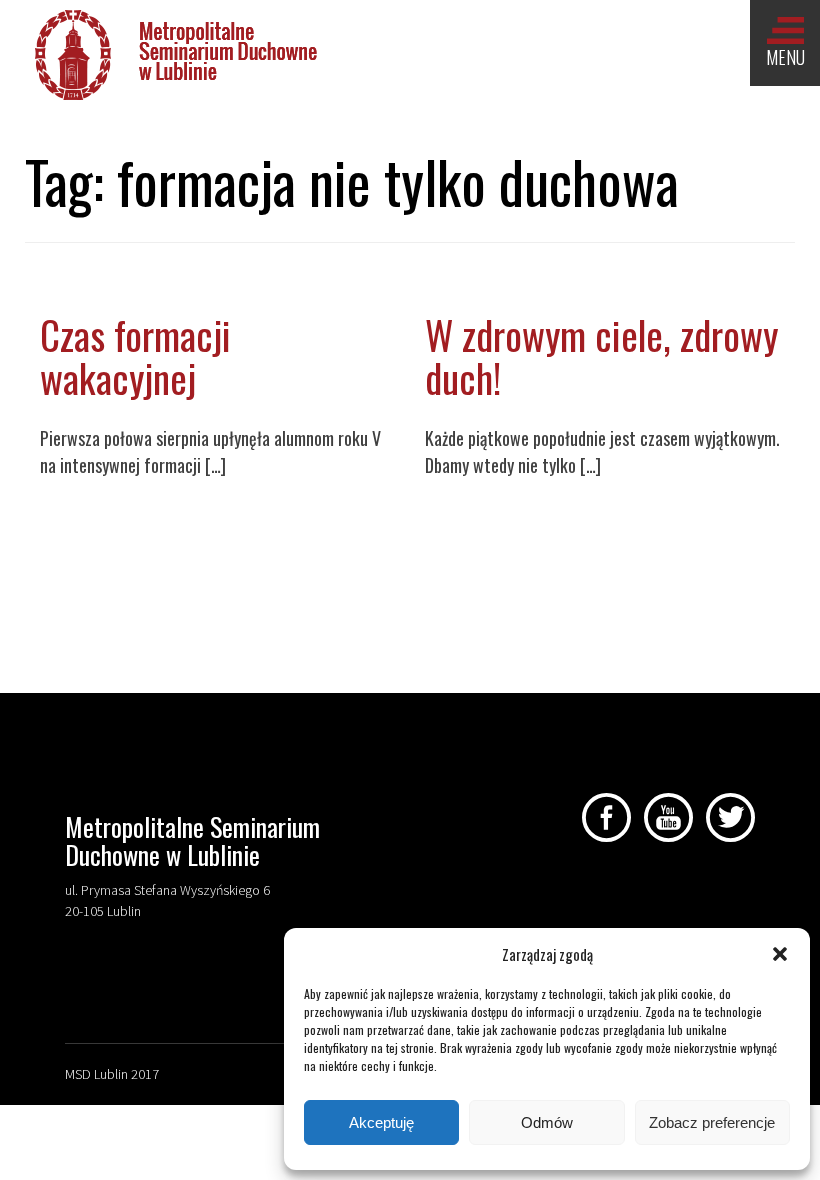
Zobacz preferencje (712, 1122)
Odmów (547, 1122)
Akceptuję (381, 1122)
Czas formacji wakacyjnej (135, 355)
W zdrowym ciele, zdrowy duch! (601, 355)
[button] (780, 954)
